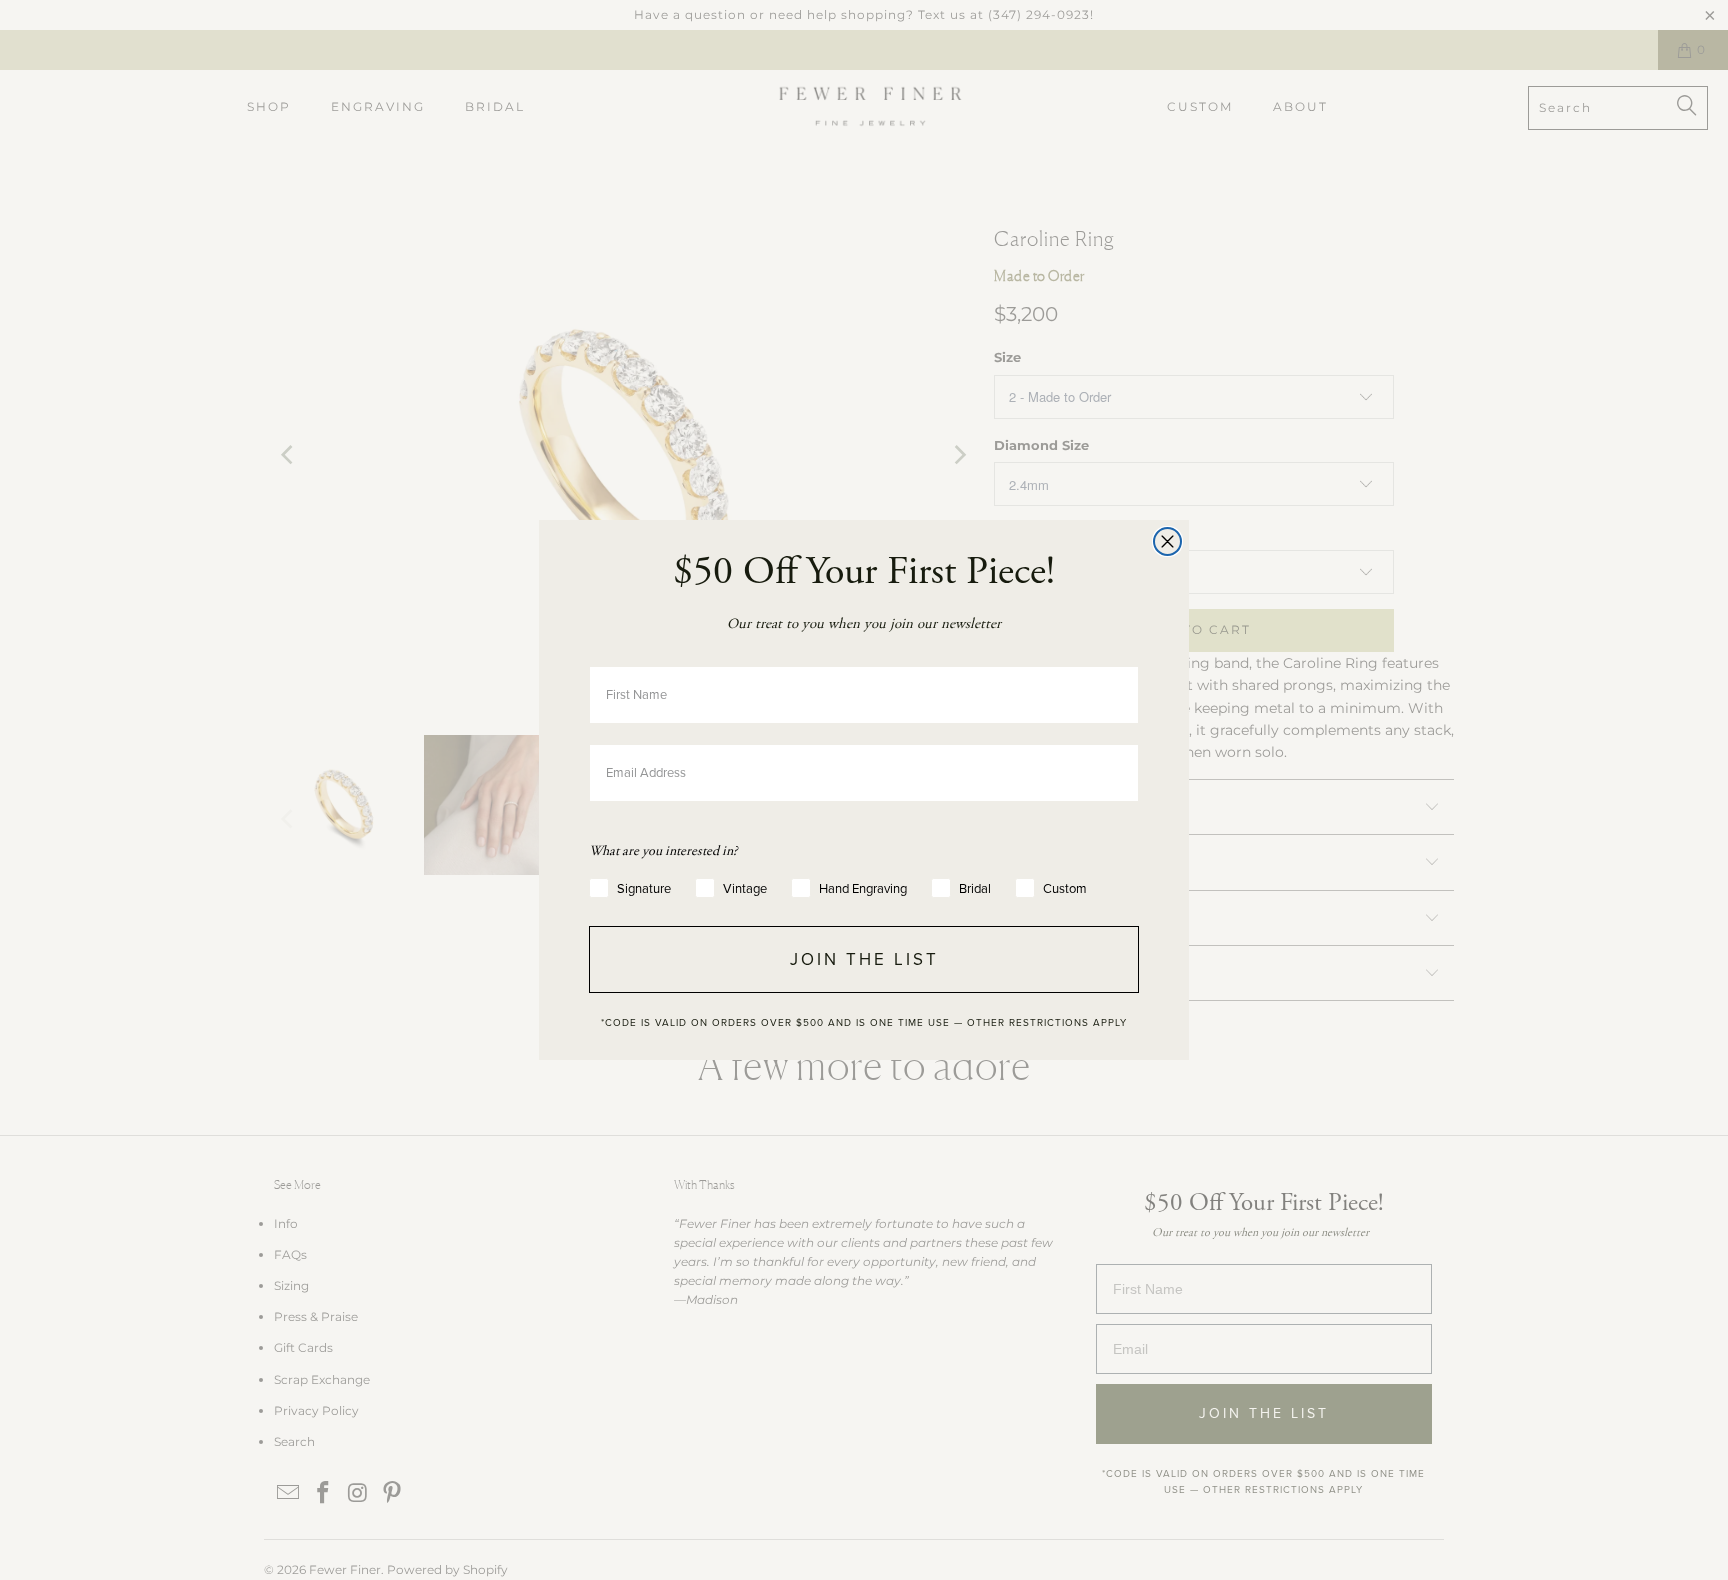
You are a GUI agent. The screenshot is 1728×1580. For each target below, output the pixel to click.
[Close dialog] (1167, 541)
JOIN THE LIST (864, 959)
